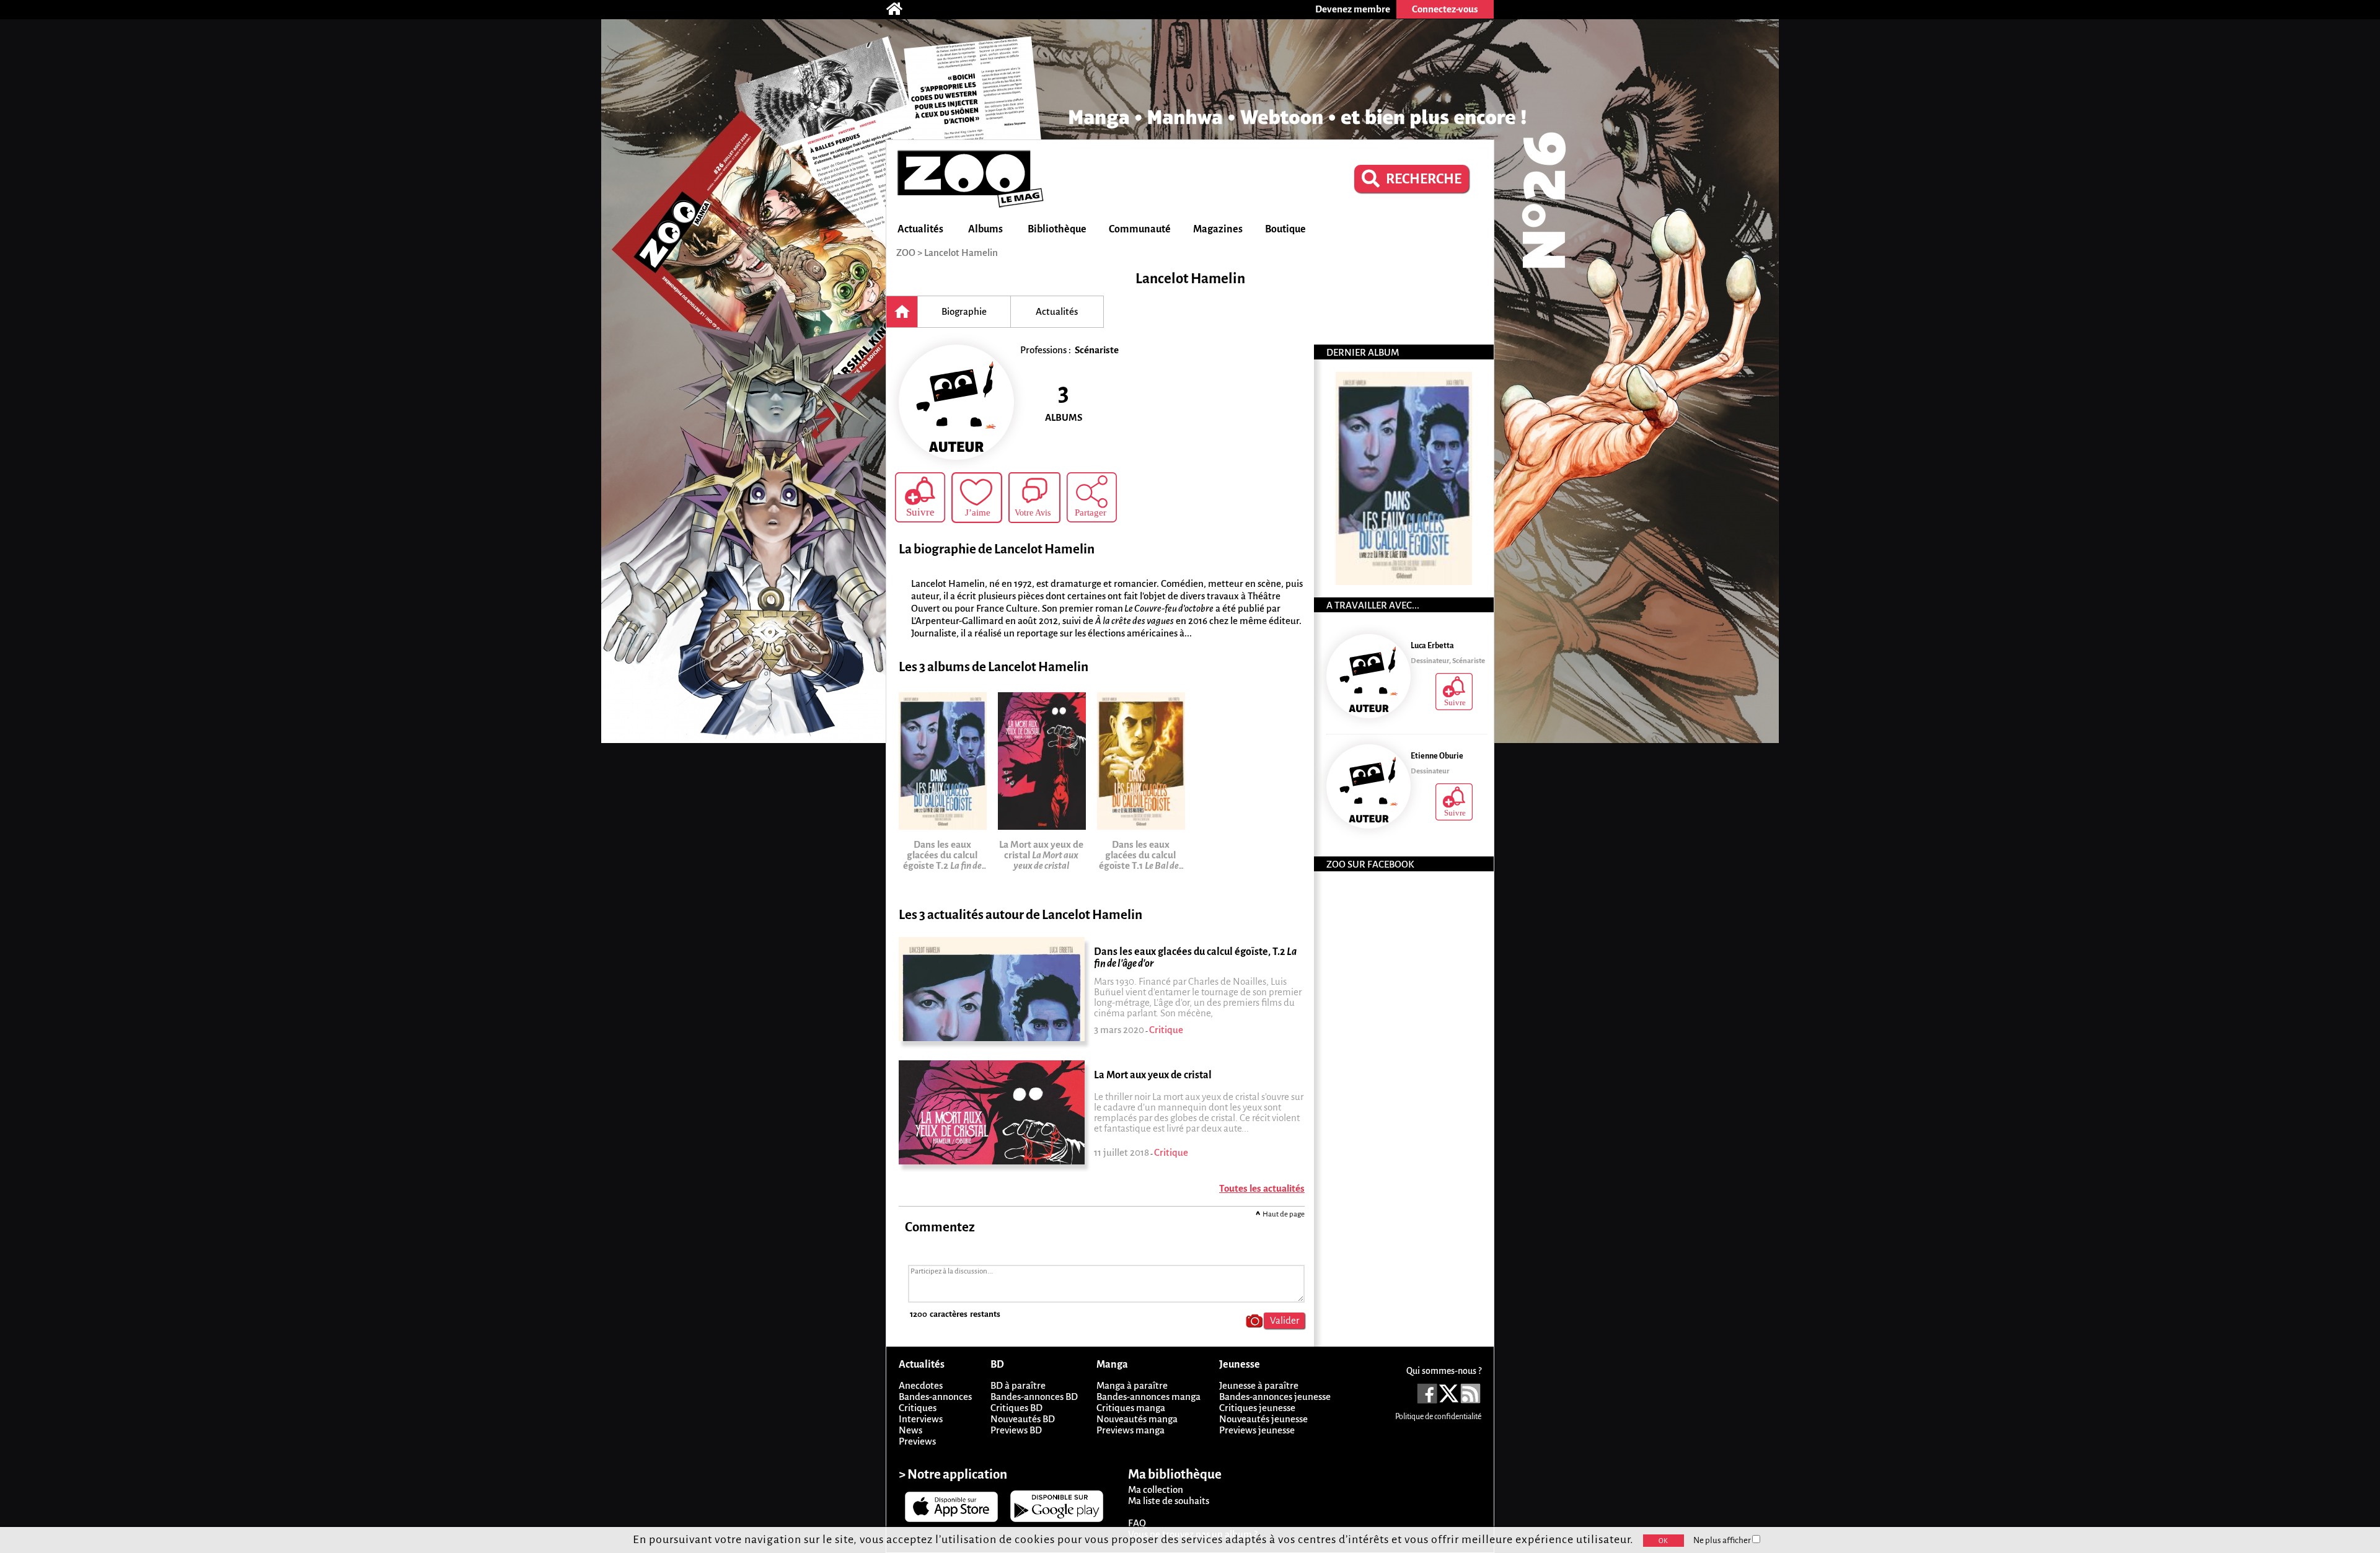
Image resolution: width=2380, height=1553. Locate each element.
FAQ (1137, 1523)
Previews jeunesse (1257, 1430)
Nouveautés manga (1137, 1419)
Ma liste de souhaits (1169, 1501)
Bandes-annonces (935, 1397)
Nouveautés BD (1023, 1419)
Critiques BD (1016, 1408)
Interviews (921, 1419)
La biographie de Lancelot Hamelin (997, 549)
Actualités (920, 229)
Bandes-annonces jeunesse (1275, 1397)
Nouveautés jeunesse (1263, 1419)
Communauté (1140, 229)
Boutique (1285, 229)
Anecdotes (921, 1385)
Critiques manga (1131, 1408)
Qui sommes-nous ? (1444, 1371)
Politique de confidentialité (1438, 1417)
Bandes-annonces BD (1034, 1397)
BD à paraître (1018, 1385)
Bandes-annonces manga (1148, 1397)
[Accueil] (901, 9)
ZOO (906, 253)
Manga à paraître (1132, 1385)
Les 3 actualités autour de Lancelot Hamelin (1020, 915)
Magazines (1218, 229)
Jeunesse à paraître (1259, 1385)
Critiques (918, 1408)
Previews (917, 1441)
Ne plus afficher (1723, 1540)
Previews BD (1016, 1430)
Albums (985, 229)
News (910, 1430)
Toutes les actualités (1262, 1188)
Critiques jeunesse (1257, 1408)
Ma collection (1156, 1489)
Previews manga (1130, 1430)
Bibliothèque (1057, 229)
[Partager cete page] (1092, 497)
